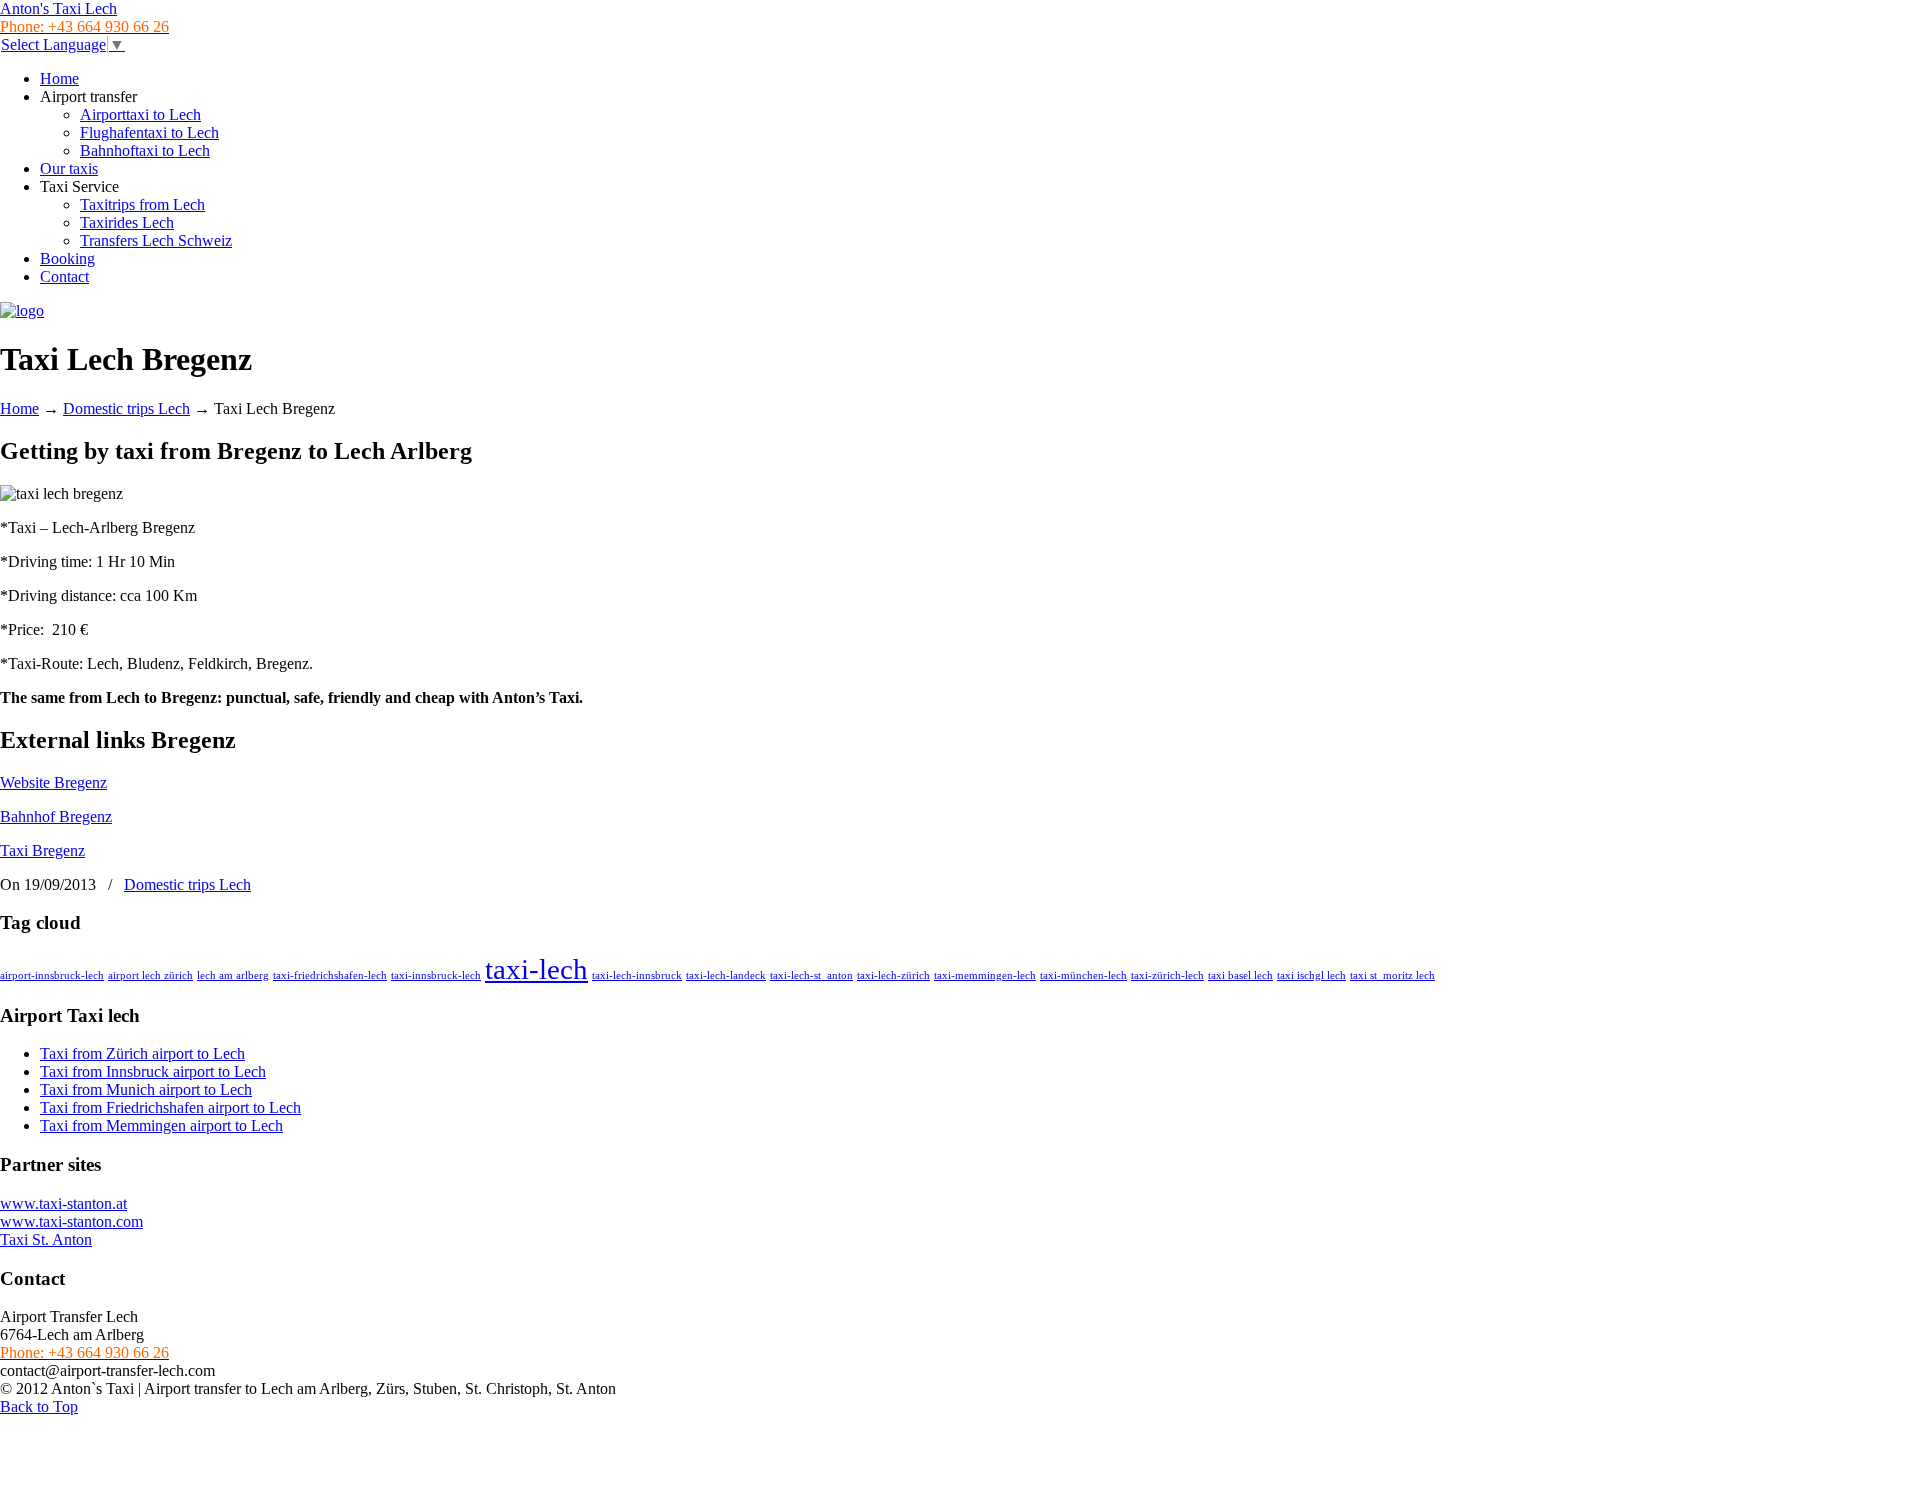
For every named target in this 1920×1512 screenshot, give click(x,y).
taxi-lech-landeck (726, 975)
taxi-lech (536, 969)
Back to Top (39, 1406)
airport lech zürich (150, 975)
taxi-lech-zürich (893, 975)
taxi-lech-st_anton (811, 975)
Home (19, 408)
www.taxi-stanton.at (63, 1203)
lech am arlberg (233, 975)
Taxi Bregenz (42, 850)
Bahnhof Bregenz (56, 816)
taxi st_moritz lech (1392, 975)
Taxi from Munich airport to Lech (146, 1089)
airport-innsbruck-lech (52, 975)
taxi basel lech (1240, 975)
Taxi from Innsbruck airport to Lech (153, 1071)
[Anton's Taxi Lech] (22, 310)
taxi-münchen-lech (1083, 975)
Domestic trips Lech (126, 408)
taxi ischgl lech (1311, 975)
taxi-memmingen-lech (985, 975)
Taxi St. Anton (46, 1239)
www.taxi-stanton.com (71, 1221)
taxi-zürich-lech (1167, 975)
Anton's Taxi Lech (58, 8)
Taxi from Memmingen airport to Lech (161, 1125)
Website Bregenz (53, 782)
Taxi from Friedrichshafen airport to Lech (170, 1107)
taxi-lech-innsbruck (637, 975)
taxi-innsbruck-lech (436, 975)
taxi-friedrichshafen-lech (330, 975)
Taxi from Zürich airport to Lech (142, 1053)
